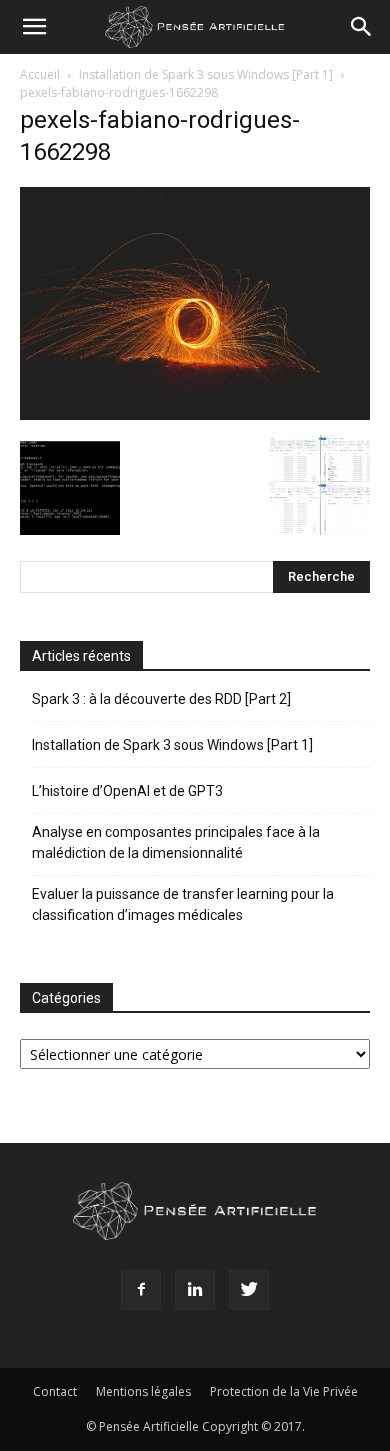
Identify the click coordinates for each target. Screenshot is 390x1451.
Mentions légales (143, 1391)
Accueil (40, 74)
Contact (55, 1391)
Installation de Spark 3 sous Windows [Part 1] (206, 74)
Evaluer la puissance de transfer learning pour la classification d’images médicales (183, 904)
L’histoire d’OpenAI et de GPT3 (127, 791)
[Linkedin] (195, 1290)
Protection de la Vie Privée (284, 1391)
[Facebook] (141, 1290)
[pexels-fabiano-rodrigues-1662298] (195, 414)
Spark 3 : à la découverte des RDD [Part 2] (161, 699)
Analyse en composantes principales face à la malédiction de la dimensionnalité (176, 842)
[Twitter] (249, 1290)
